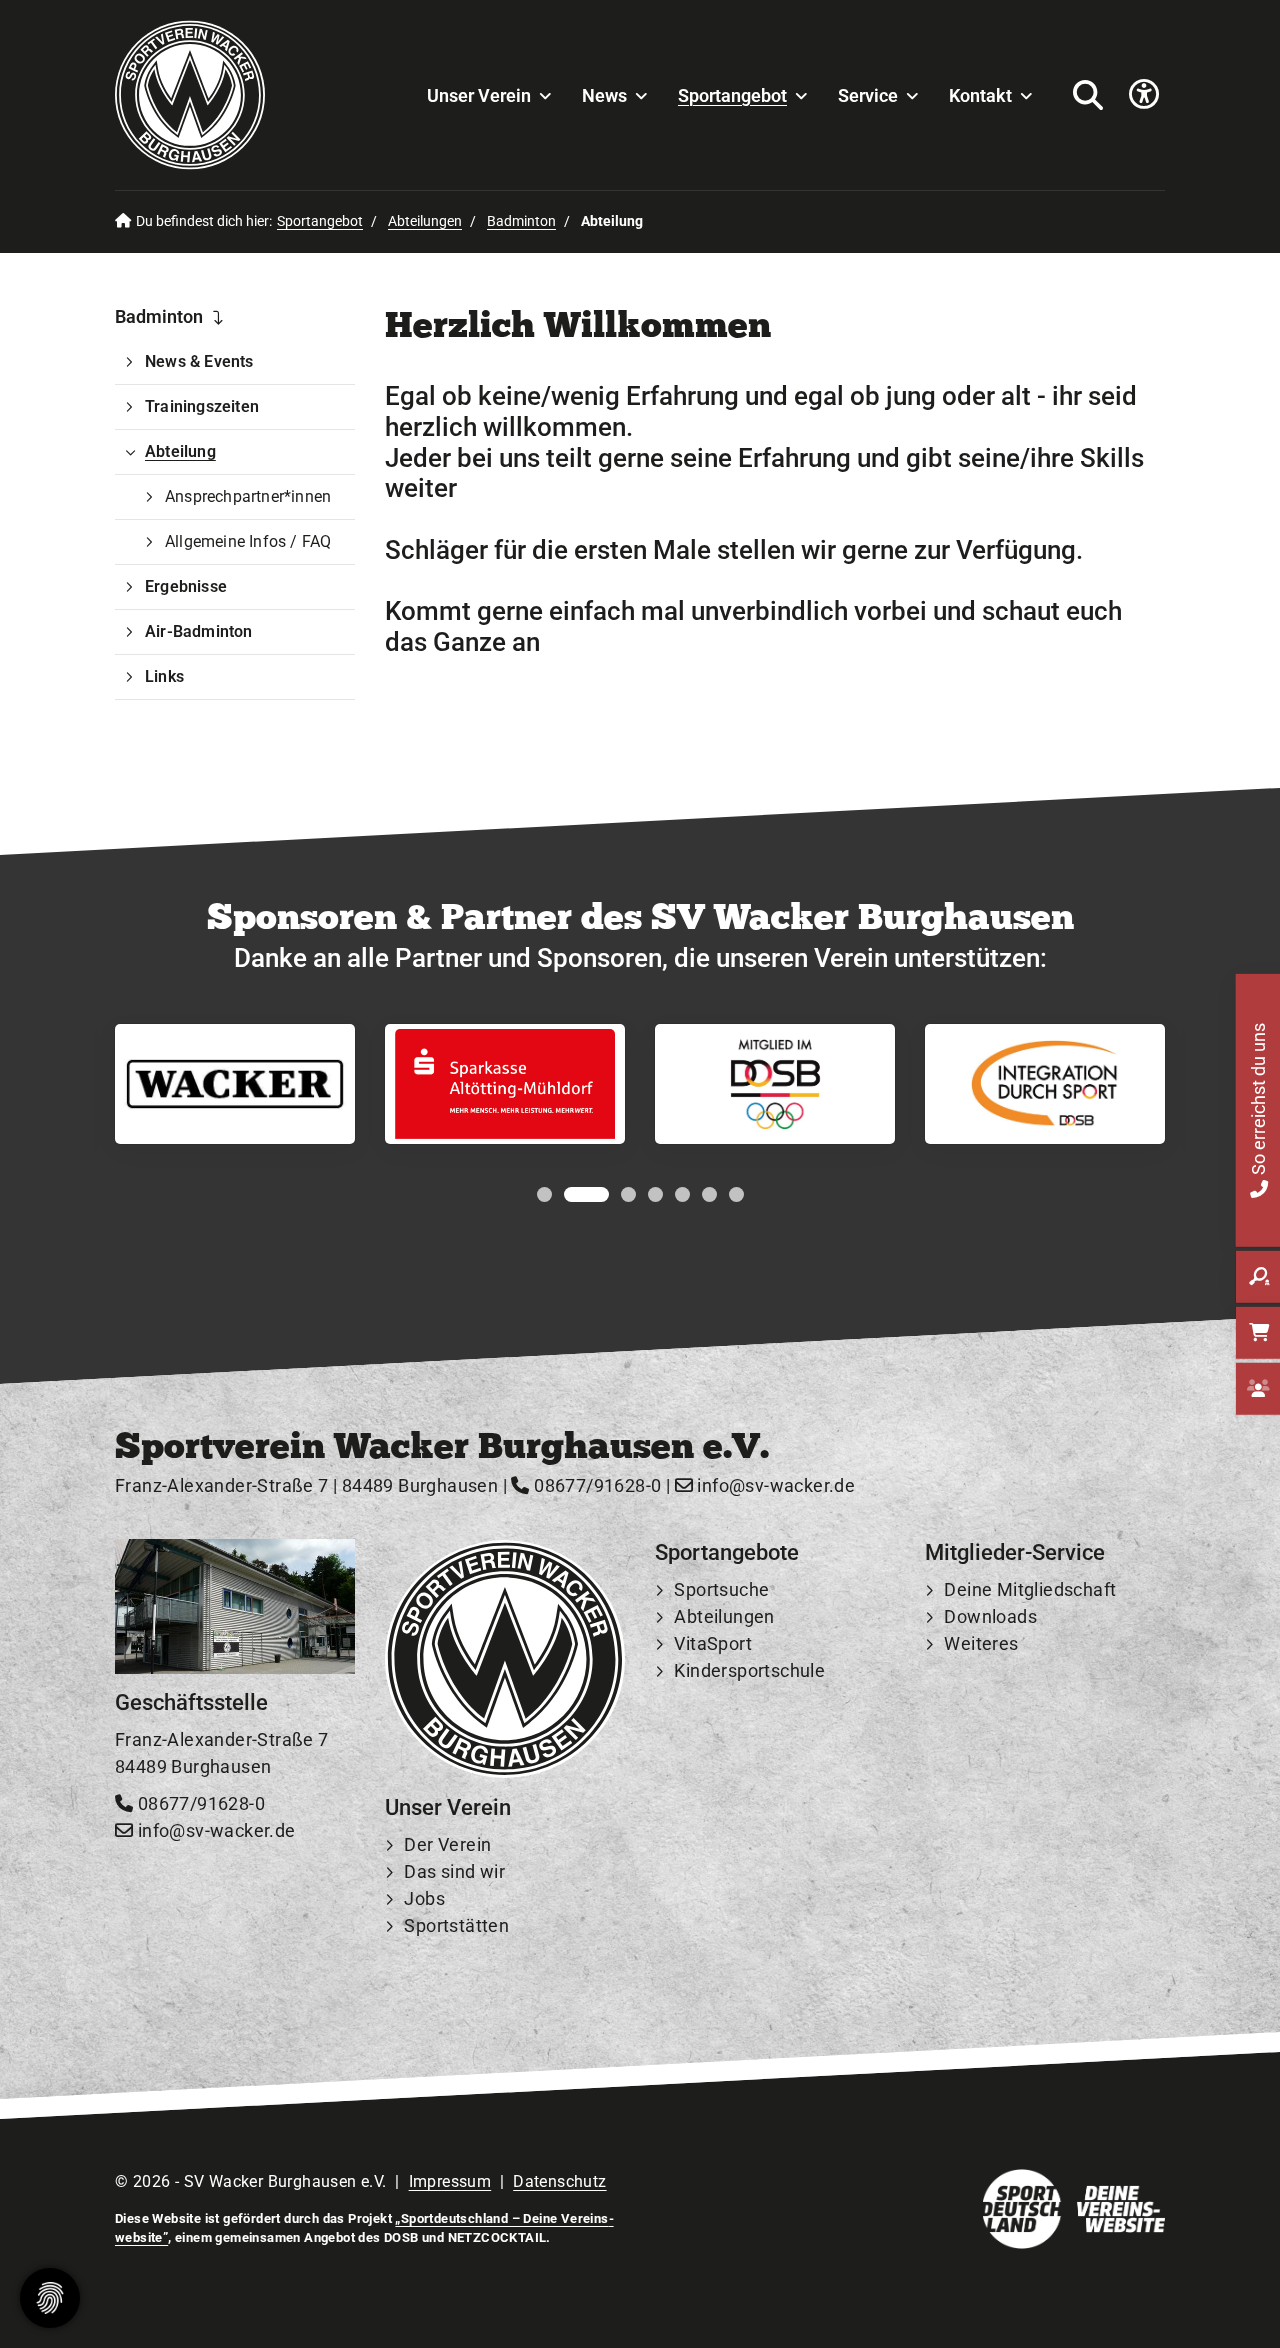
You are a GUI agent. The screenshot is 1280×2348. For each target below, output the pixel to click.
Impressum (450, 2181)
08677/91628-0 (595, 1485)
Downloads (990, 1616)
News (604, 95)
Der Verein (447, 1844)
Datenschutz (559, 2181)
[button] (544, 1194)
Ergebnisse (186, 586)
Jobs (424, 1898)
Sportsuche (721, 1589)
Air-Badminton (199, 631)
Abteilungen (425, 221)
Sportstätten (456, 1925)
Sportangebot (732, 95)
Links (164, 676)
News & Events (199, 361)
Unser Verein (479, 95)
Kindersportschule (749, 1670)
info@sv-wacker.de (774, 1485)
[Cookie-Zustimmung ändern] (50, 2298)
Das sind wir (454, 1871)
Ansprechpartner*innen (248, 496)
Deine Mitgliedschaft (1030, 1589)
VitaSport (713, 1643)
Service (868, 95)
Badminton (521, 221)
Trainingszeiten (202, 406)
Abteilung (180, 451)
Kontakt (980, 95)
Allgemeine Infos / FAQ (248, 541)
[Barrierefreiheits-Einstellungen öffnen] (1144, 95)
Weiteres (981, 1643)
